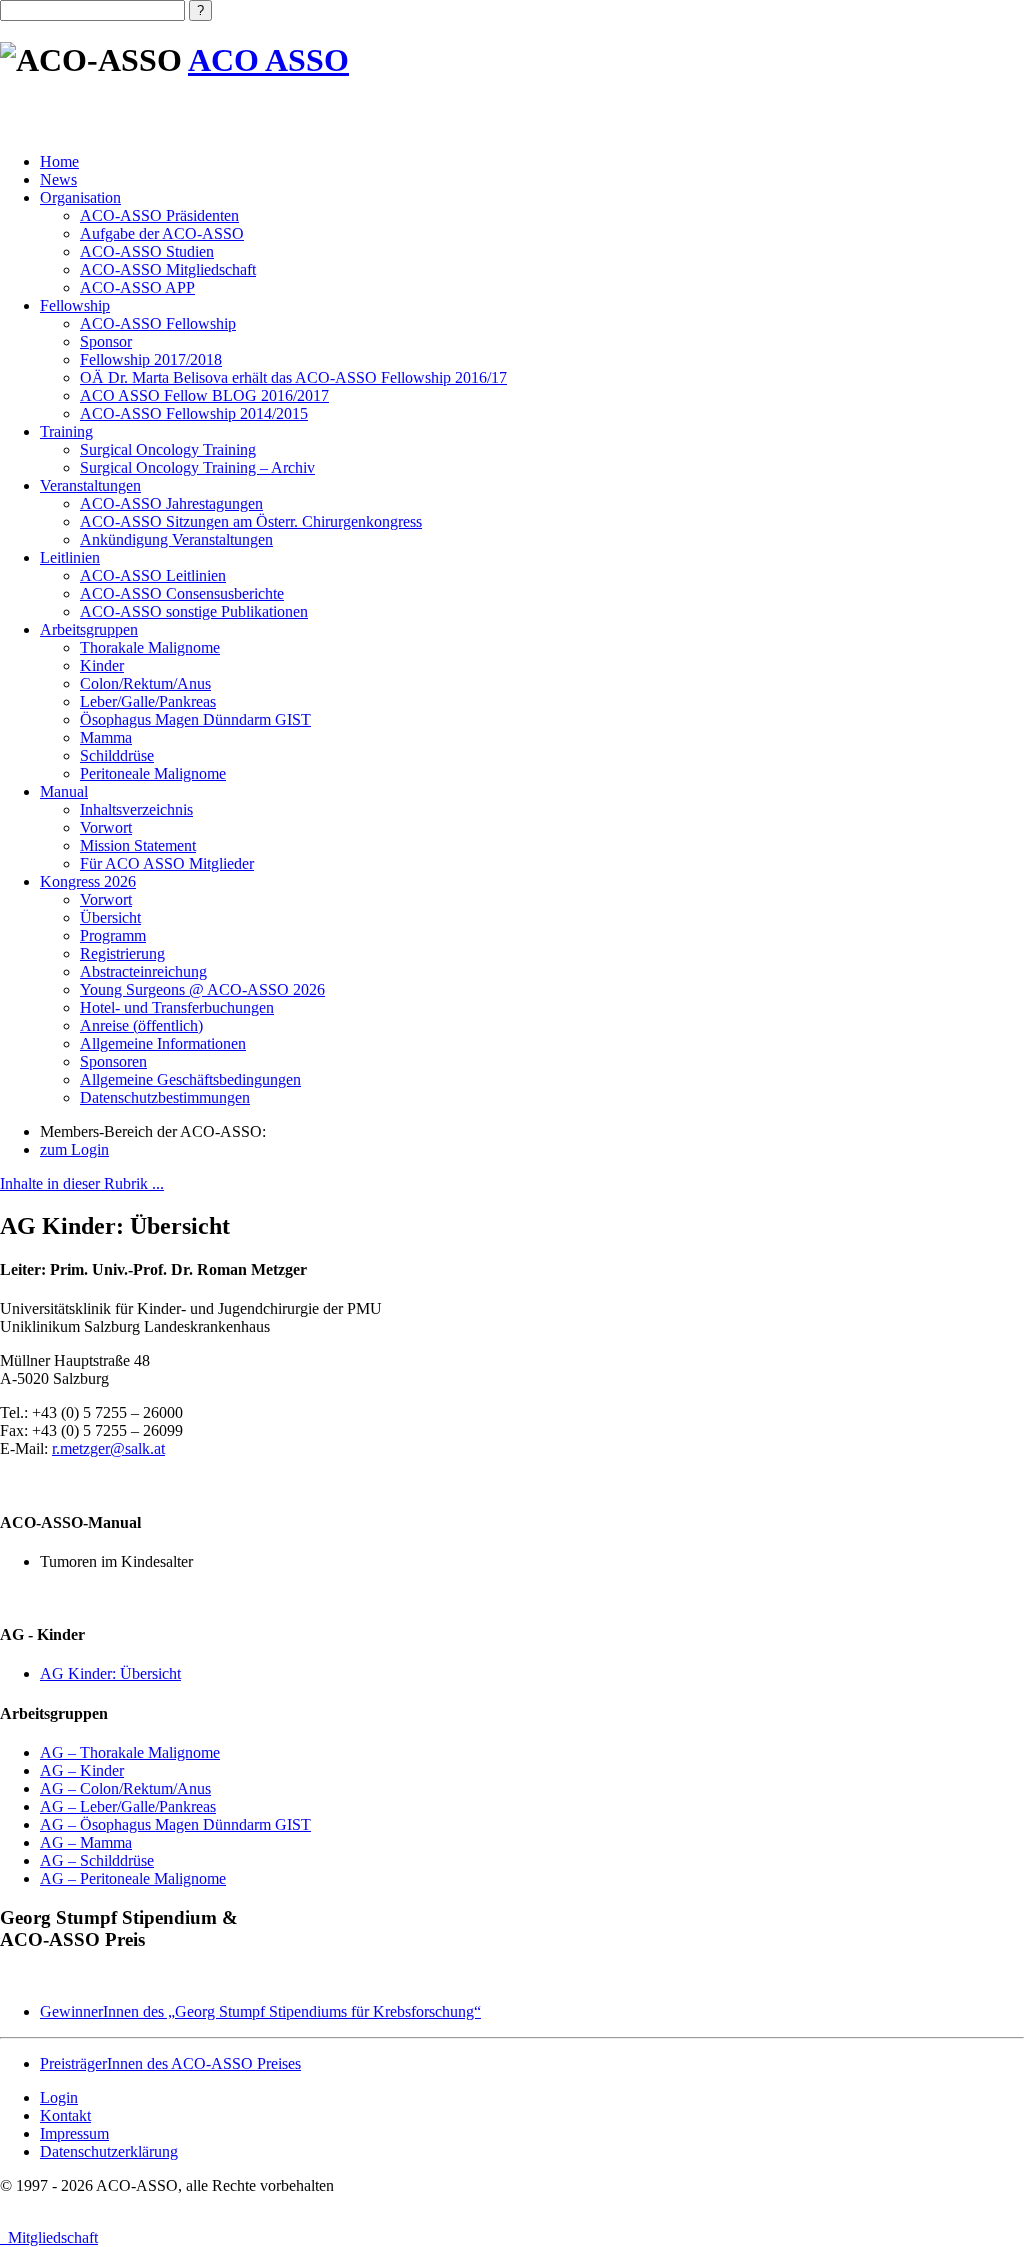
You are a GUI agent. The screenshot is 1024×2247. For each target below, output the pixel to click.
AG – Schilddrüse (97, 1860)
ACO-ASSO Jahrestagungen (171, 503)
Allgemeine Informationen (163, 1043)
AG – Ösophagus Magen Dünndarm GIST (175, 1824)
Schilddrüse (117, 755)
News (58, 179)
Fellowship (75, 305)
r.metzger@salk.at (108, 1448)
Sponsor (106, 341)
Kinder (102, 665)
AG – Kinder (82, 1770)
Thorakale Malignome (150, 647)
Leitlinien (70, 557)
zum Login (74, 1149)
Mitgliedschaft (49, 2237)
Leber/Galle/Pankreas (148, 701)
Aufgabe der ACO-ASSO (162, 233)
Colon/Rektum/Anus (145, 683)
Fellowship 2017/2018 (151, 359)
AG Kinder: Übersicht (110, 1673)
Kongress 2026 (88, 881)
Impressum (74, 2133)
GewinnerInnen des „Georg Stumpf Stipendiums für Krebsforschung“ (260, 2011)
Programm (113, 935)
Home (59, 161)
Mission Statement (138, 845)
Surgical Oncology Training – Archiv (197, 467)
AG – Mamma (86, 1842)
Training (66, 431)
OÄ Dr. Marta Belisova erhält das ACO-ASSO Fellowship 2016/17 (293, 377)
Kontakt (65, 2115)
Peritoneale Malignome (153, 773)
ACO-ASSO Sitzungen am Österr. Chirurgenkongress (251, 521)
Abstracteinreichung (143, 971)
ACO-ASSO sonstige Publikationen (194, 611)
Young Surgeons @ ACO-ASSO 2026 (202, 989)
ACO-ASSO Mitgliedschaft (168, 269)
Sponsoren (113, 1061)
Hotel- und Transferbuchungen (177, 1007)
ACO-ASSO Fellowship (158, 323)
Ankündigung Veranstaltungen (176, 539)
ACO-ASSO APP (137, 287)
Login (59, 2097)
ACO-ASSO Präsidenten (159, 215)
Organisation (80, 197)
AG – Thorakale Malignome (130, 1752)
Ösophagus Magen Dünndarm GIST (195, 719)
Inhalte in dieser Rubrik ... (82, 1183)
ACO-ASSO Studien (147, 251)
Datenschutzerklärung (109, 2151)
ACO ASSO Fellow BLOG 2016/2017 (204, 395)
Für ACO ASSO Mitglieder (167, 863)
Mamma (106, 737)
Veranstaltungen (90, 485)
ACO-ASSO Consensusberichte (182, 593)
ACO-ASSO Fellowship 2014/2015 (194, 413)
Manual (64, 791)
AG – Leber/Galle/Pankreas (128, 1806)
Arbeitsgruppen (89, 629)
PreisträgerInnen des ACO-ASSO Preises (170, 2063)
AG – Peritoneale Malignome (133, 1878)
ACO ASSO (268, 60)
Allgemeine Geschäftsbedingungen (190, 1079)
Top (976, 2199)
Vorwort (106, 827)
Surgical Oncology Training (168, 449)
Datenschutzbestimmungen (165, 1097)
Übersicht (110, 917)
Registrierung (122, 953)
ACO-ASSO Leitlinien (153, 575)
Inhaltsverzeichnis (136, 809)
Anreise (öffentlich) (141, 1025)
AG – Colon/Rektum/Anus (125, 1788)
